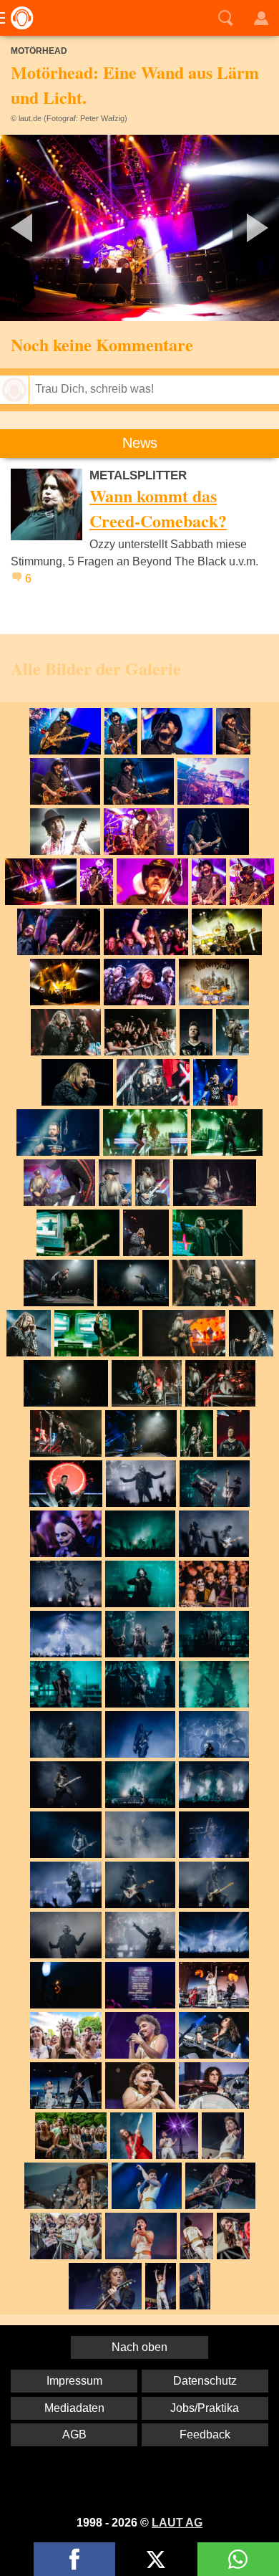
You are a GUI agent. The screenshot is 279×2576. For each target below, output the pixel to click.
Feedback (205, 2434)
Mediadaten (74, 2408)
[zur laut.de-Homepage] (18, 18)
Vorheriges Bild (46, 228)
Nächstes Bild (139, 228)
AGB (74, 2434)
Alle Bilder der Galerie (96, 668)
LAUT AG (177, 2523)
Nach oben (139, 2347)
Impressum (74, 2381)
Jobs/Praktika (205, 2408)
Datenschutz (205, 2381)
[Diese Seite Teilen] (74, 2559)
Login (261, 18)
